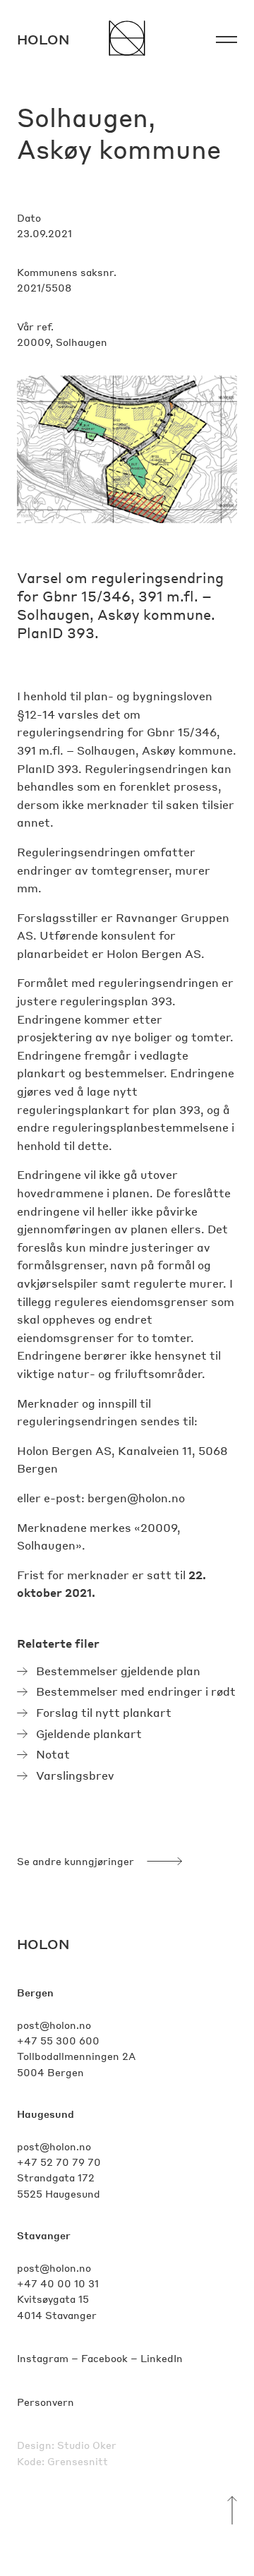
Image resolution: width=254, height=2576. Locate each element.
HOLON (43, 1944)
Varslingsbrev (75, 1775)
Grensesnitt (78, 2461)
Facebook (104, 2358)
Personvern (46, 2402)
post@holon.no (54, 2025)
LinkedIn (162, 2358)
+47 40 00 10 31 (58, 2283)
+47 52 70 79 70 (59, 2162)
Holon (43, 39)
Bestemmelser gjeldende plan (118, 1671)
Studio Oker (87, 2445)
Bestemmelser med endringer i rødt (136, 1691)
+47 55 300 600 (58, 2040)
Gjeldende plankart (89, 1733)
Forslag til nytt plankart (104, 1712)
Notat (53, 1754)
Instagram (43, 2358)
